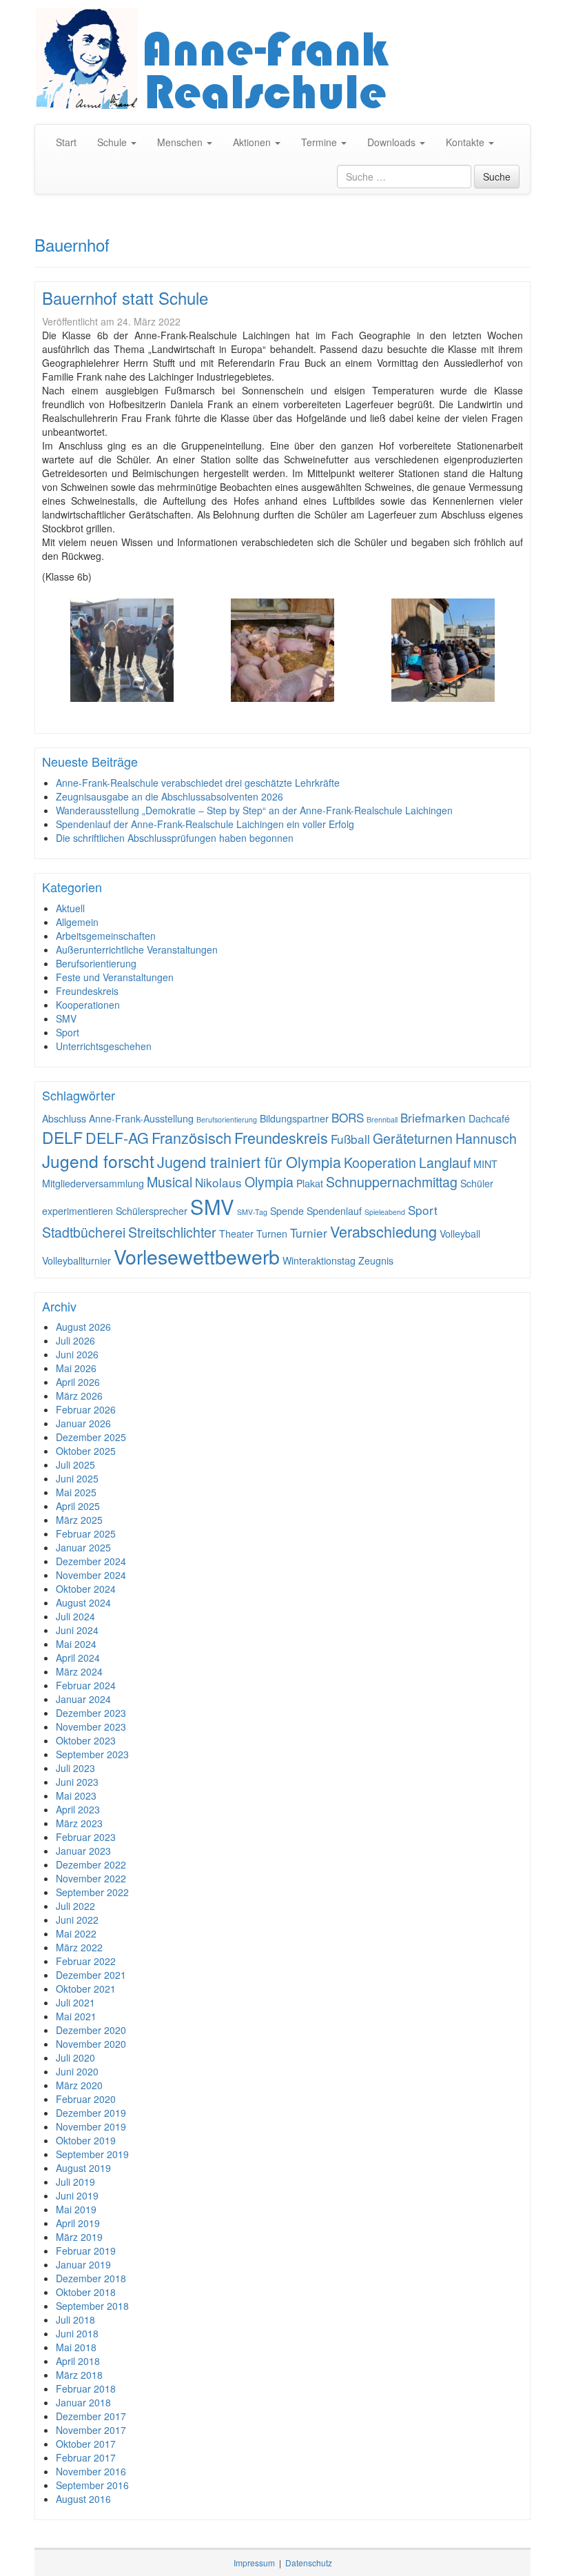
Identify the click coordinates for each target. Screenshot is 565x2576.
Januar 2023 (83, 1851)
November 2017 (91, 2430)
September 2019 (92, 2154)
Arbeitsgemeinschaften (106, 936)
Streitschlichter (172, 1232)
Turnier (309, 1232)
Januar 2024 (83, 1699)
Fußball (350, 1139)
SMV (66, 1018)
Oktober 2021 (86, 1989)
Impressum (254, 2563)
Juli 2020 (75, 2057)
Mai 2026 (76, 1368)
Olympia (269, 1182)
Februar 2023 (86, 1837)
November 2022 (91, 1878)
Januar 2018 (83, 2402)
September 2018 (92, 2306)
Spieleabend (385, 1212)
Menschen (181, 142)
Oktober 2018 (86, 2292)
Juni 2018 (77, 2333)
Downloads (393, 142)
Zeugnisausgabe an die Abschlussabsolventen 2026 (169, 796)
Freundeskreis (87, 991)
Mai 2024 (76, 1644)
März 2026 (79, 1396)
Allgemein (77, 922)
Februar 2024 (86, 1685)
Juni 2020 (77, 2071)
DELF (62, 1137)
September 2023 (92, 1754)
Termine (320, 142)
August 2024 (83, 1602)
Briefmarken (433, 1117)
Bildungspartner (294, 1118)
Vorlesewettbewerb (197, 1256)
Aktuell (70, 908)
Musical (169, 1182)
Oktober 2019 (86, 2140)
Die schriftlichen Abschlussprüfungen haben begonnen (175, 838)
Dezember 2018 (91, 2278)
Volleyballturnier (76, 1260)
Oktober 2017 (86, 2444)
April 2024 (78, 1658)
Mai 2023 (76, 1795)
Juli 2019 (75, 2182)
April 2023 (78, 1809)
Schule (113, 142)
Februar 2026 (86, 1409)
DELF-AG (117, 1137)
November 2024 (91, 1575)
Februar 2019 (86, 2251)
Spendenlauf (334, 1211)
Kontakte (466, 142)
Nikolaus (218, 1182)
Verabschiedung (383, 1231)
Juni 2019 (77, 2195)
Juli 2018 (75, 2320)
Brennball (382, 1119)
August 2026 (83, 1327)
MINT (485, 1164)
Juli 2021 (75, 2002)
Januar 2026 (83, 1423)
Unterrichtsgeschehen (104, 1046)
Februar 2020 (86, 2099)
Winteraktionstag (319, 1260)
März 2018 (79, 2375)
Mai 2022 (76, 1933)
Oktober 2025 (86, 1451)
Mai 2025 (76, 1492)
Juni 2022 (77, 1920)
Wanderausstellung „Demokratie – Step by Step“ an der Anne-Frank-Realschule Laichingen (254, 810)
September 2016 (92, 2485)
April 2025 (78, 1506)
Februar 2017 (86, 2457)
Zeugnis (376, 1260)
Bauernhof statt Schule (125, 298)
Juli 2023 (75, 1768)
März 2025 (79, 1520)
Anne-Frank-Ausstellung (141, 1118)
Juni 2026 (77, 1354)
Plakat (310, 1183)
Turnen (272, 1234)
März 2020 (79, 2085)
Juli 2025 (75, 1465)
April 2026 (78, 1382)
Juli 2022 (75, 1906)
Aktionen (253, 142)
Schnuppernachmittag (392, 1182)
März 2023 (79, 1823)
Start (66, 142)
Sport (68, 1032)
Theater (236, 1234)
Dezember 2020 (91, 2030)
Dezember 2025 (91, 1437)
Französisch (192, 1137)
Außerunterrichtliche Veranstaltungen (137, 949)
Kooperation (380, 1163)
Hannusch (486, 1138)
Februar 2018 (86, 2388)
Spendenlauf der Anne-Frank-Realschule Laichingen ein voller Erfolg (205, 824)
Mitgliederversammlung (93, 1183)
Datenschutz (309, 2563)
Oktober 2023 (86, 1740)
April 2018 (78, 2361)
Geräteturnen (413, 1138)
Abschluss (64, 1118)
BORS (348, 1117)
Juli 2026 (75, 1340)
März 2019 (79, 2237)
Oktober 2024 (86, 1589)
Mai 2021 (76, 2016)
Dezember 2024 (91, 1561)
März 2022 (79, 1947)
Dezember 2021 (91, 1975)
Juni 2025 (77, 1478)
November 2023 (91, 1727)
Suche (497, 177)
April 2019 (78, 2223)
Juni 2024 (77, 1630)
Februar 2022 (86, 1961)
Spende (287, 1211)
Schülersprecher (152, 1211)
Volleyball (460, 1234)
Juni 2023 (77, 1782)
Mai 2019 (76, 2209)
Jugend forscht (98, 1161)
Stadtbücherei (84, 1232)
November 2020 (91, 2044)
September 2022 (92, 1892)
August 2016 (83, 2499)
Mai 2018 (76, 2347)
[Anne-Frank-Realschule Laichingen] (282, 59)
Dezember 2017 (91, 2416)
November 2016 (91, 2471)
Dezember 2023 (91, 1713)
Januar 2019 (83, 2264)
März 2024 (79, 1671)
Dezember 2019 (91, 2113)
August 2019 (83, 2168)
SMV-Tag (252, 1212)
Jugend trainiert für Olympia (249, 1161)
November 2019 (91, 2126)
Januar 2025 (83, 1547)
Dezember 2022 (91, 1864)
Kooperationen (88, 1005)
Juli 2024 (75, 1616)
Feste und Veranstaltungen (115, 977)
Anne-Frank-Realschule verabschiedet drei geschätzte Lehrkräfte (198, 783)
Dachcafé (489, 1118)
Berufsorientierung (96, 963)
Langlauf (445, 1163)
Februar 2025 (86, 1533)
